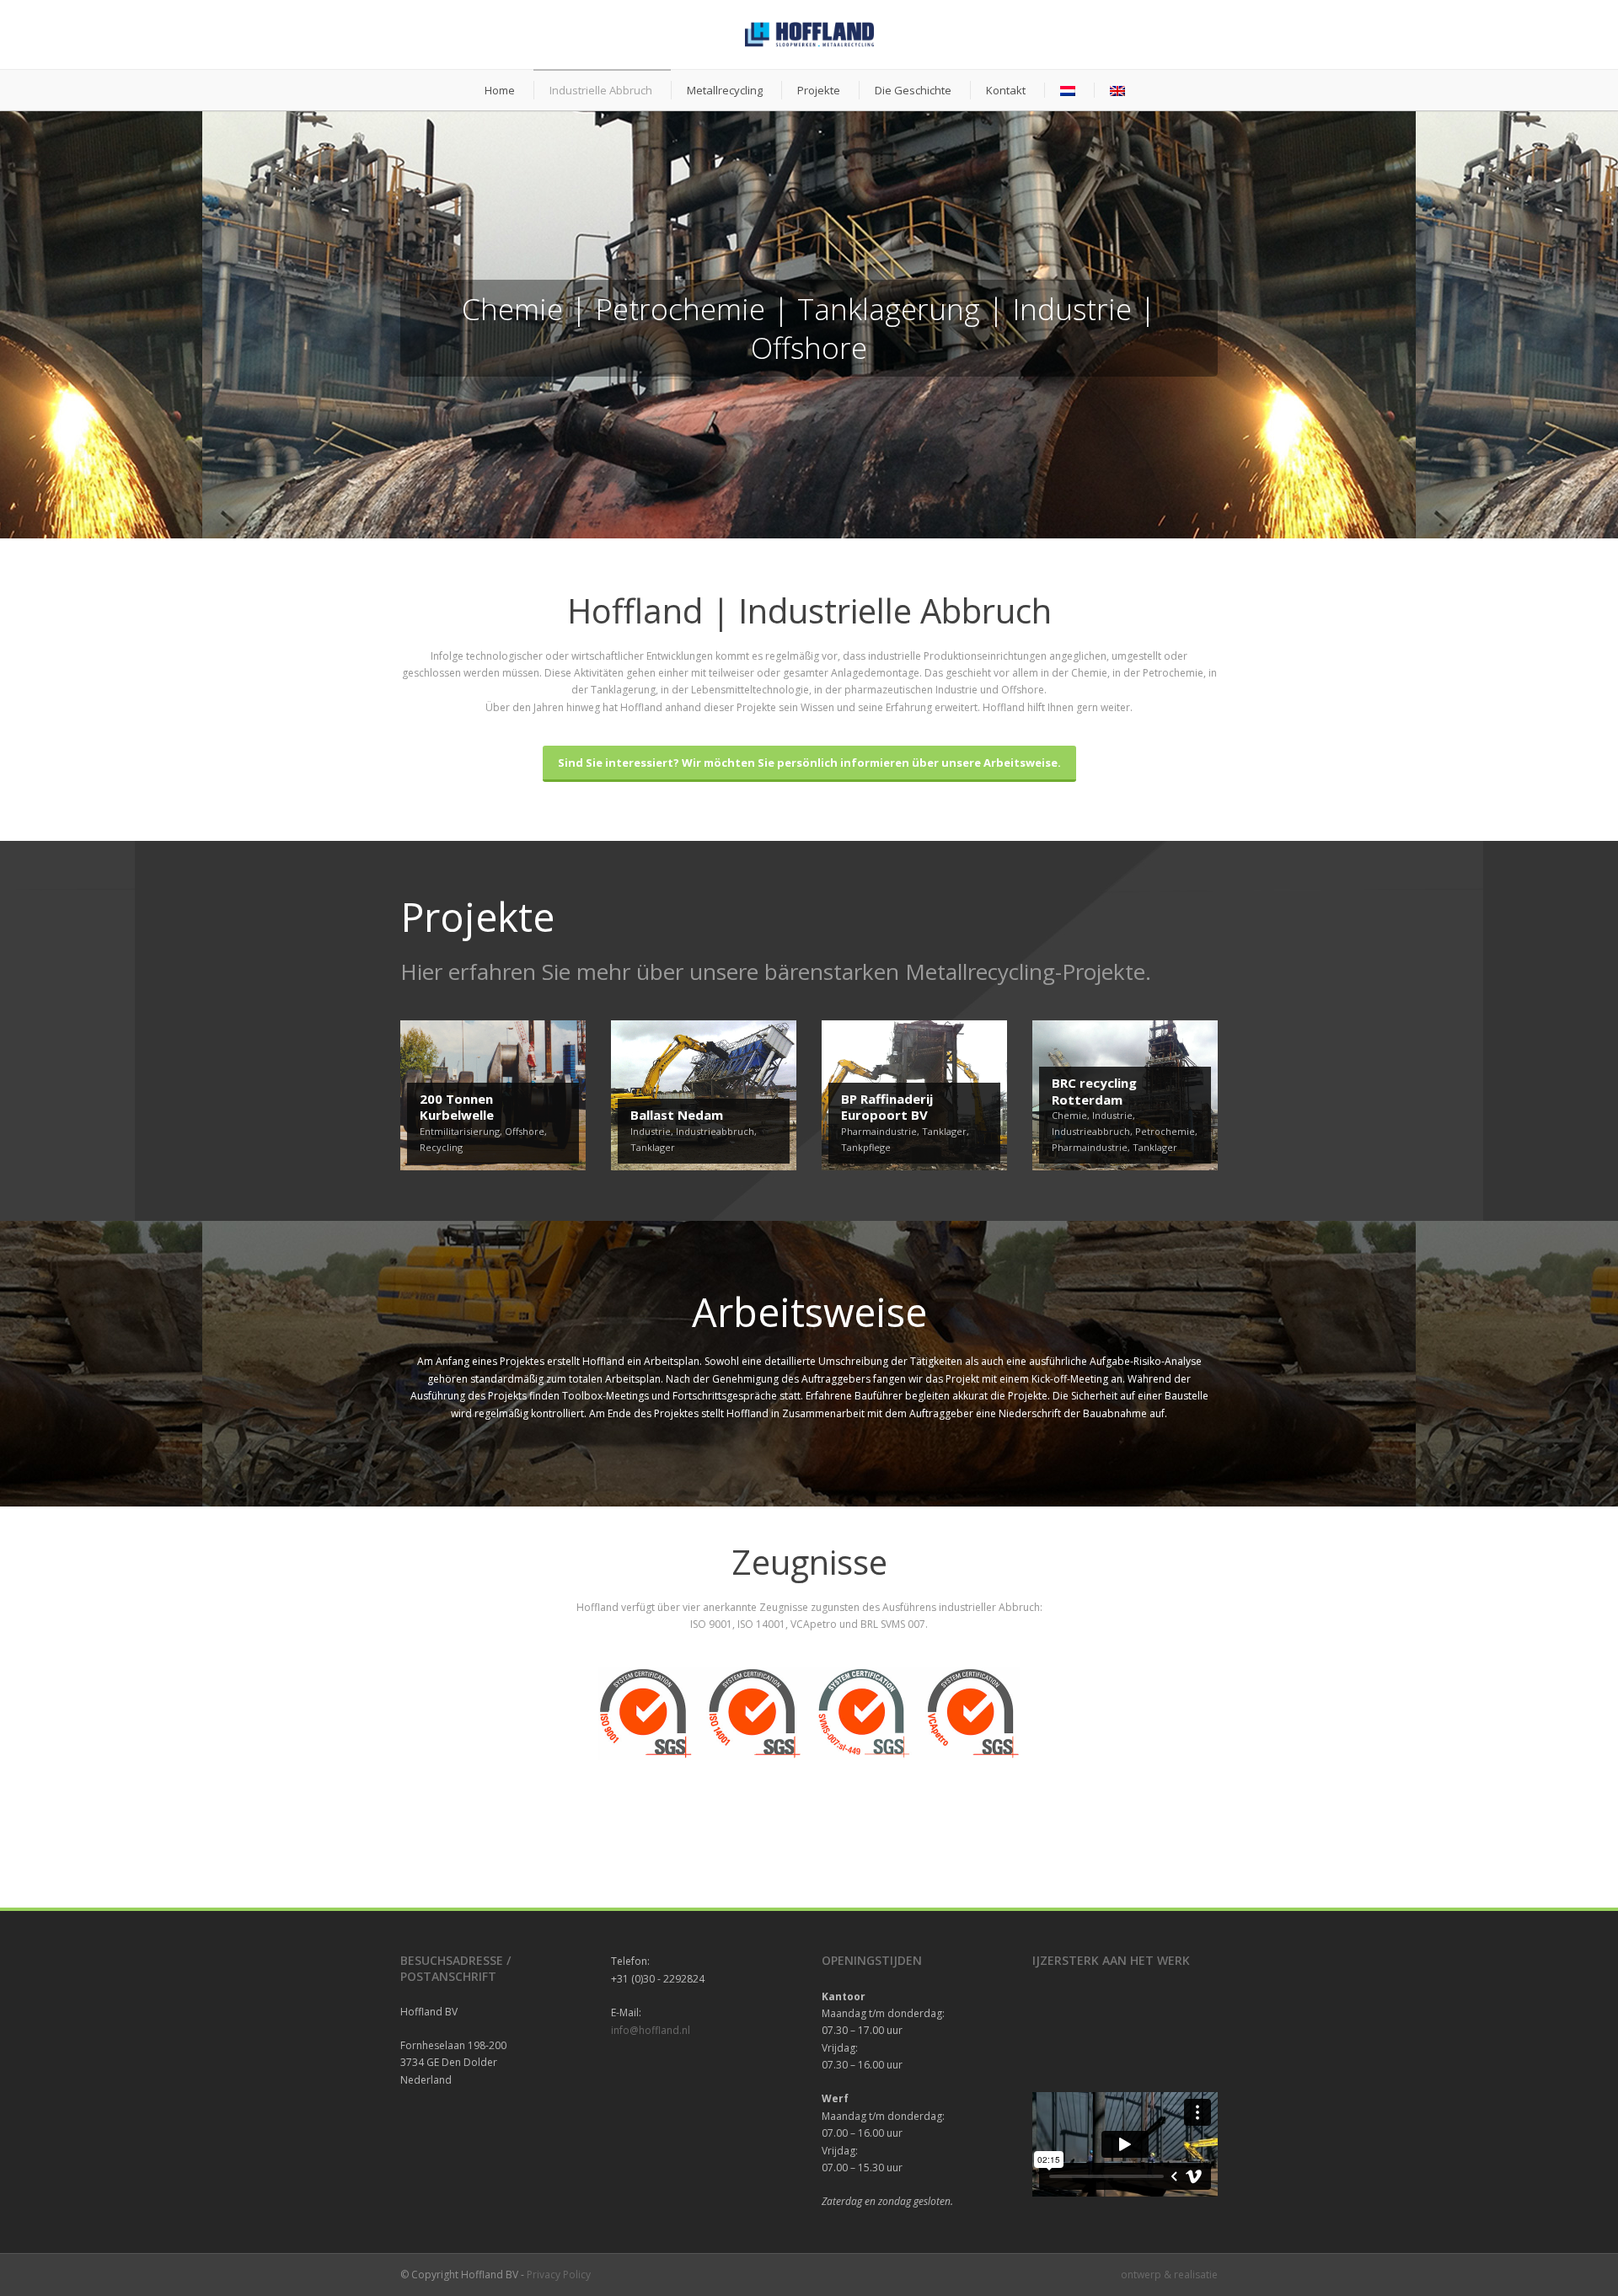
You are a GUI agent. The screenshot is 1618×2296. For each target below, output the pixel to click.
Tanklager (653, 1147)
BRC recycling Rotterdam (1094, 1091)
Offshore (525, 1131)
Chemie (1069, 1115)
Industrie (651, 1131)
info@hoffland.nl (651, 2030)
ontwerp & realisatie (1169, 2275)
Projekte (819, 90)
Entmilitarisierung (460, 1131)
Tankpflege (866, 1147)
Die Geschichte (913, 90)
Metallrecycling (725, 90)
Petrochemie (1165, 1131)
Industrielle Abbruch (601, 90)
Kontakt (1006, 90)
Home (500, 90)
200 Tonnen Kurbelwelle (457, 1107)
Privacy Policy (559, 2275)
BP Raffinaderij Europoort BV (887, 1107)
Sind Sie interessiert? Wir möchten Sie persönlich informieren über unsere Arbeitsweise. (809, 763)
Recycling (441, 1147)
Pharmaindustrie (879, 1131)
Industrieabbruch (715, 1131)
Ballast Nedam (677, 1115)
